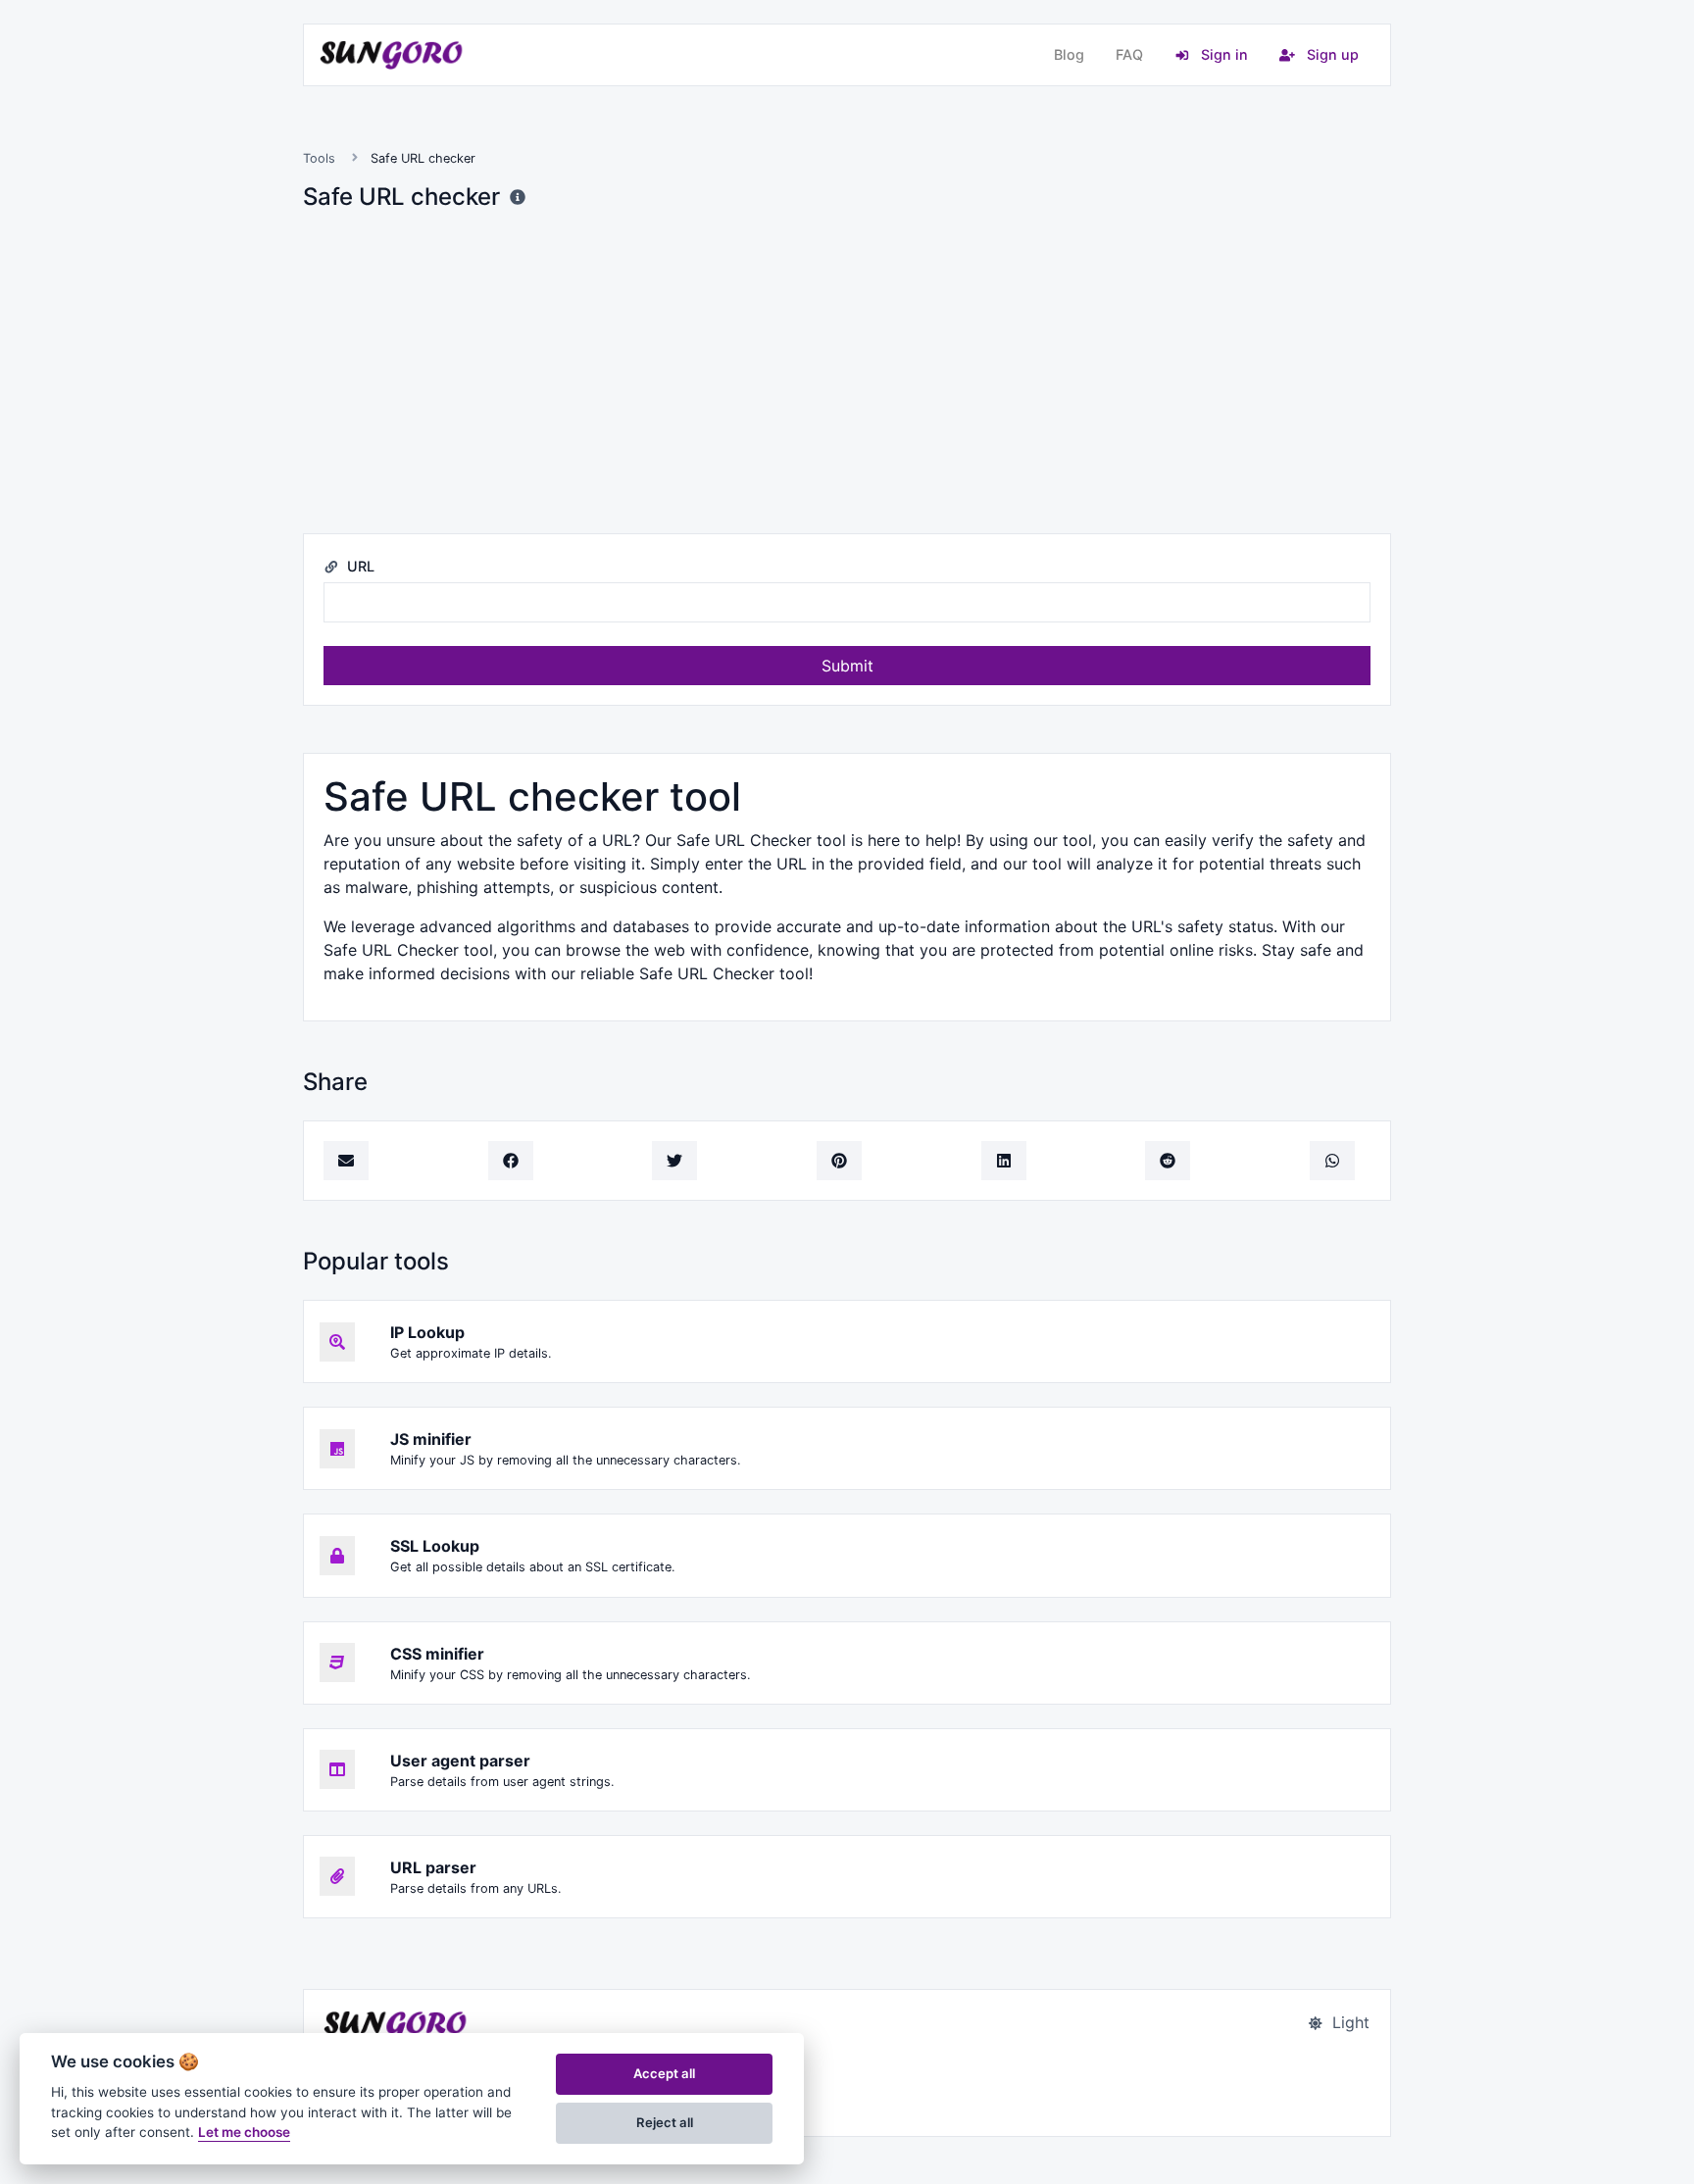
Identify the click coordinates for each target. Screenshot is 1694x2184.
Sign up (1331, 54)
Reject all (665, 2122)
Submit (847, 666)
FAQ (1129, 54)
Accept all (664, 2073)
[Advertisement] (847, 372)
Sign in (1222, 54)
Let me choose (244, 2132)
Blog (1069, 54)
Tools (319, 158)
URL (359, 566)
